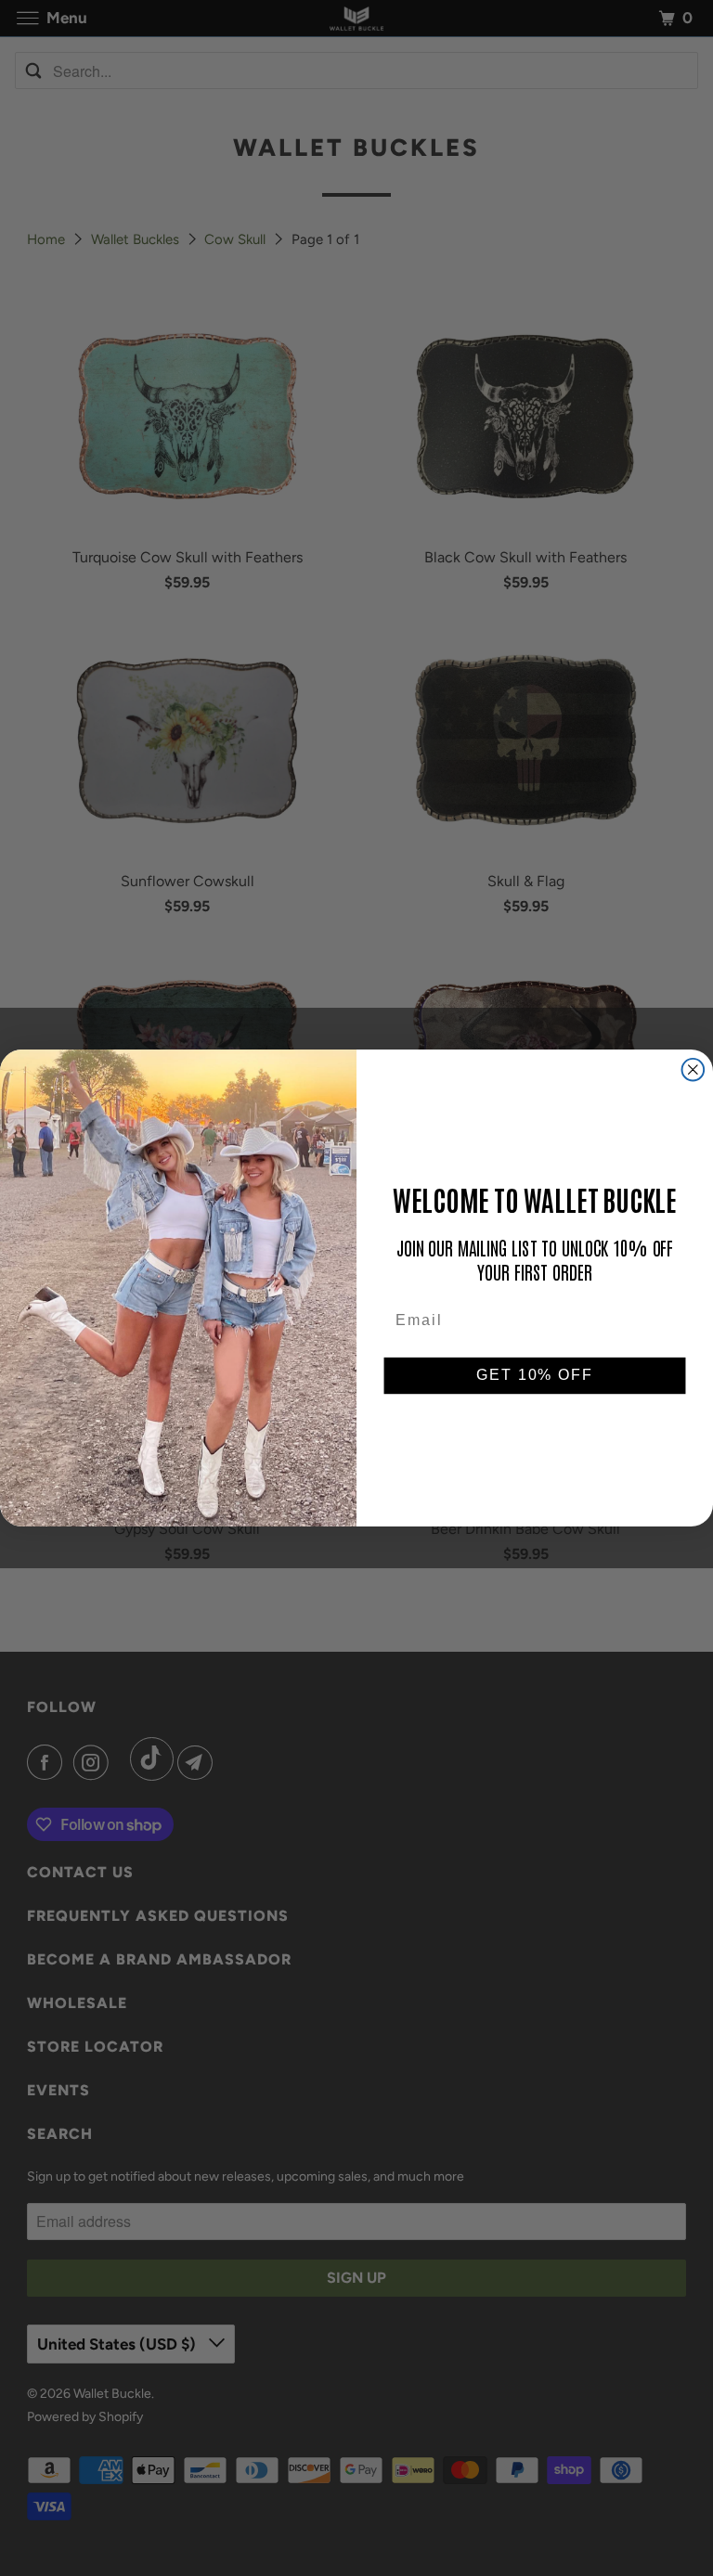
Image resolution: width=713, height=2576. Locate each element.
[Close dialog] (694, 1070)
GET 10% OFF (534, 1376)
